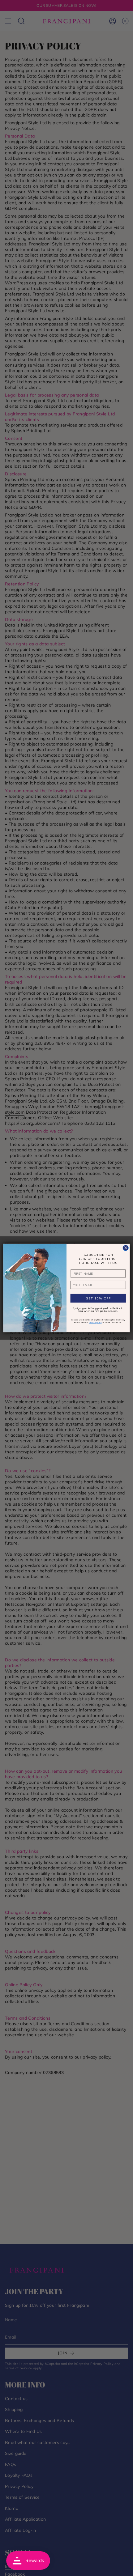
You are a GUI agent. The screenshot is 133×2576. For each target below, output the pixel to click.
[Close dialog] (126, 1248)
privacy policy (95, 1322)
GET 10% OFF (98, 1298)
